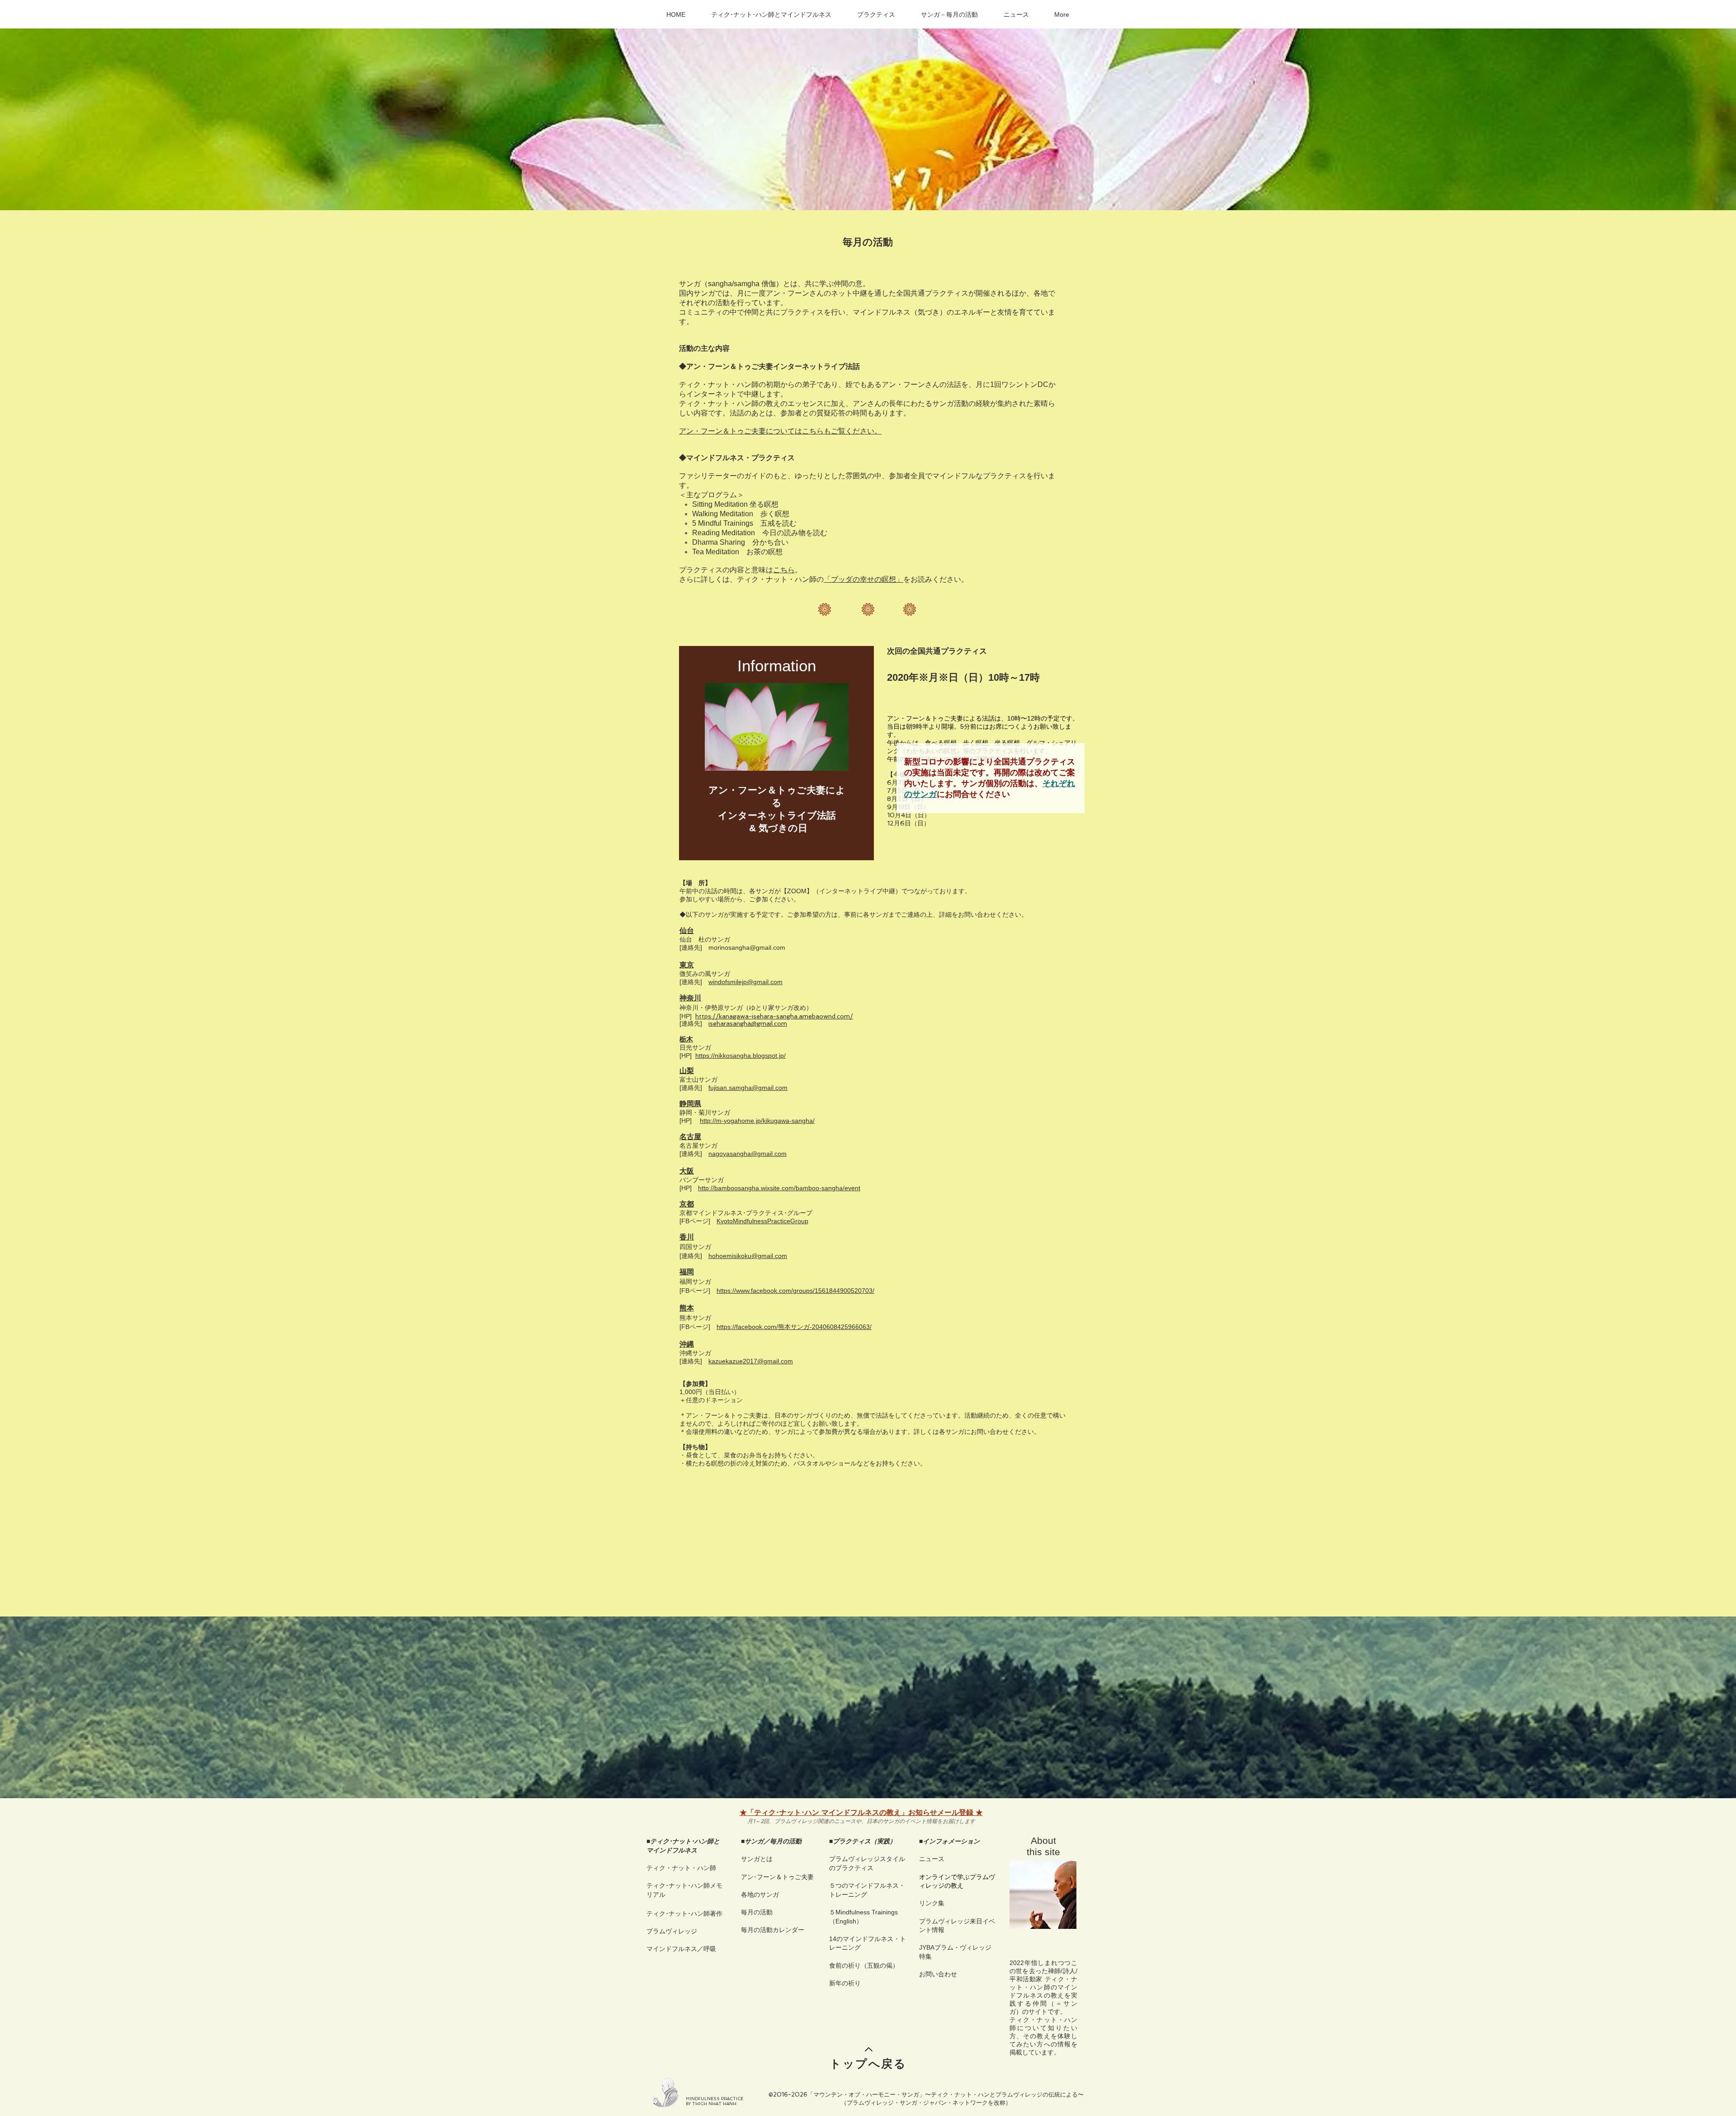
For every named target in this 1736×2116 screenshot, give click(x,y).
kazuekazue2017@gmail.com (751, 1361)
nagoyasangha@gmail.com (748, 1154)
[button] (771, 14)
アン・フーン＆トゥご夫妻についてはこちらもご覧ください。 (780, 431)
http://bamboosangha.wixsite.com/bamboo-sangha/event (779, 1188)
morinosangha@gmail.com (747, 947)
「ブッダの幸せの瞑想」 (863, 579)
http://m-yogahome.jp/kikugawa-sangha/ (757, 1121)
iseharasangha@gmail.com (748, 1023)
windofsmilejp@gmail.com (745, 982)
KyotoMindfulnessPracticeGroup (762, 1221)
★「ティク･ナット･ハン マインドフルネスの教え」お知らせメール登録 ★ (861, 1812)
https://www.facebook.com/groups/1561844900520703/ (795, 1291)
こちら (784, 570)
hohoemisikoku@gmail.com (748, 1256)
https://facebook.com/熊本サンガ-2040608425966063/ (794, 1327)
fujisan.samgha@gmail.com (748, 1088)
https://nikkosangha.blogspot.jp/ (741, 1056)
